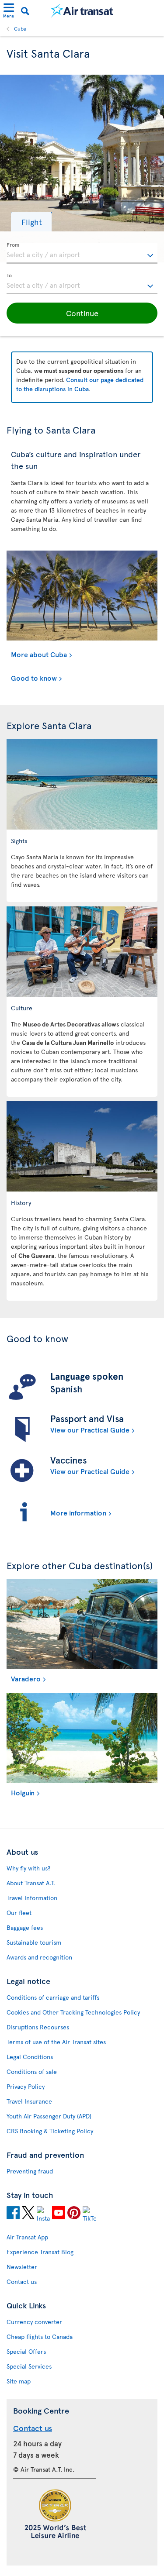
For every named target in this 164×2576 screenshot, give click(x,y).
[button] (31, 222)
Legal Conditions (30, 2057)
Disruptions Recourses (38, 2027)
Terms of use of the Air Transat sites (56, 2042)
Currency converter (34, 2322)
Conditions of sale (32, 2071)
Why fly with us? (28, 1868)
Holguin (23, 1792)
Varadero (26, 1678)
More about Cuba (39, 654)
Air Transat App (27, 2237)
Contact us (22, 2282)
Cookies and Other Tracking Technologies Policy (73, 2012)
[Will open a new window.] (13, 2214)
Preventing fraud (30, 2171)
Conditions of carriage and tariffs (53, 1997)
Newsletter (22, 2267)
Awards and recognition (39, 1957)
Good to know (34, 678)
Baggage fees (25, 1927)
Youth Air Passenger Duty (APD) (49, 2116)
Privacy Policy (26, 2086)
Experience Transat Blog (40, 2252)
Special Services (29, 2366)
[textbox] (82, 253)
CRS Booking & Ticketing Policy (50, 2131)
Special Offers (26, 2351)
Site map (19, 2381)
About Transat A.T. (31, 1883)
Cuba (20, 28)
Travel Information (32, 1898)
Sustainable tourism (34, 1942)
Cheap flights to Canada (40, 2337)
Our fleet (19, 1913)
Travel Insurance (29, 2101)
